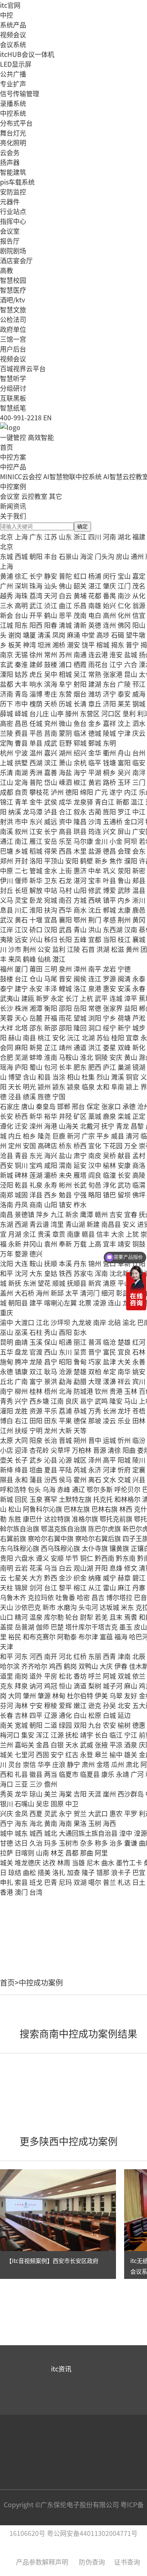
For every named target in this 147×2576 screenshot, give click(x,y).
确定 (82, 526)
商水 (80, 910)
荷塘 (124, 1018)
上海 (21, 536)
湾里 (57, 1224)
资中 (65, 821)
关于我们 (13, 516)
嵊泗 (65, 782)
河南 (109, 536)
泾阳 (7, 1185)
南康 (73, 1234)
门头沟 (105, 556)
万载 (80, 1244)
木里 (80, 851)
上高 (95, 1244)
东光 (36, 1155)
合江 (65, 811)
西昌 (65, 851)
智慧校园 (13, 280)
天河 (51, 595)
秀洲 (36, 772)
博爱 (109, 890)
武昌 (65, 929)
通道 (80, 1047)
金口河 (134, 821)
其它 (56, 496)
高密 (7, 723)
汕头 (51, 586)
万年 (7, 1253)
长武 (80, 1185)
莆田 (36, 969)
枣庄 (51, 694)
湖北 (124, 536)
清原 (109, 1283)
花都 (95, 595)
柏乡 (29, 1136)
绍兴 (80, 753)
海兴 (51, 1155)
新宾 (95, 1283)
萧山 (65, 762)
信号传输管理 (20, 93)
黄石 (21, 920)
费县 (21, 733)
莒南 (51, 733)
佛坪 (139, 1194)
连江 (95, 978)
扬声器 (10, 162)
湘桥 (59, 645)
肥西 (95, 1067)
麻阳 (21, 1047)
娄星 (109, 1047)
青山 (80, 929)
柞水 (80, 1204)
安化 (59, 1037)
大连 (21, 1263)
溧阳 (7, 674)
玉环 (124, 782)
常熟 (95, 674)
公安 (44, 949)
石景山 (69, 556)
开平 (36, 615)
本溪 (65, 1263)
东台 (109, 684)
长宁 (36, 576)
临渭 (139, 1185)
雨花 (65, 1018)
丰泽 (51, 988)
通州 (137, 556)
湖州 (65, 753)
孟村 (139, 1155)
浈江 (51, 605)
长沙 (7, 1008)
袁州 (51, 1244)
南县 (29, 1037)
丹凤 (21, 1204)
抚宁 (108, 1126)
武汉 (7, 920)
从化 (139, 595)
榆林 (109, 1165)
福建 (139, 536)
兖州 (51, 723)
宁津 (124, 733)
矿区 (80, 1116)
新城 (7, 1175)
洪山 (95, 929)
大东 (36, 1273)
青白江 (105, 802)
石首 (88, 949)
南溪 (7, 831)
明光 (29, 1086)
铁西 (65, 1273)
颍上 (132, 1086)
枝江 (124, 939)
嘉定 (139, 576)
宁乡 (109, 1018)
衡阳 (51, 1008)
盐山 (65, 1155)
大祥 (7, 1028)
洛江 (80, 988)
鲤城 (65, 988)
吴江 (80, 674)
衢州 (109, 753)
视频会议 (13, 34)
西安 (7, 1165)
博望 (15, 1077)
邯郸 (64, 1106)
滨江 (51, 762)
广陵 (124, 684)
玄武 (7, 664)
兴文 (109, 831)
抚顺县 (77, 1283)
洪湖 (103, 949)
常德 (95, 1008)
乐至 (65, 841)
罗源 (109, 978)
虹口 (80, 576)
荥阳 (124, 870)
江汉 (21, 929)
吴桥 (109, 1155)
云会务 (10, 152)
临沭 (80, 733)
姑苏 (21, 674)
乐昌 (80, 605)
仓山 (36, 978)
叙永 (80, 811)
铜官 (132, 1077)
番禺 (109, 595)
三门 (139, 782)
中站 (51, 890)
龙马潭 (33, 811)
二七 (21, 870)
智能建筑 (13, 172)
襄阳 (65, 920)
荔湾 (36, 595)
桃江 (44, 1037)
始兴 (109, 605)
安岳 (51, 841)
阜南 (118, 1086)
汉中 (95, 1165)
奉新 (65, 1244)
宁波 (21, 753)
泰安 (124, 694)
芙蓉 (7, 1018)
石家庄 (10, 1106)
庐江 (109, 1067)
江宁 (116, 664)
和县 (44, 1077)
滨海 (51, 684)
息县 (7, 910)
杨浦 (95, 576)
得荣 (51, 851)
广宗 (88, 1136)
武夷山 (10, 998)
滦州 (36, 1126)
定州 (15, 1145)
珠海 (36, 586)
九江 (57, 1214)
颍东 (59, 1086)
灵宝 (21, 900)
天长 (15, 1086)
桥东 (65, 1145)
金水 (51, 870)
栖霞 (80, 664)
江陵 (73, 949)
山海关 (69, 1126)
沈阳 (7, 1263)
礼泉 (36, 1185)
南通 (80, 654)
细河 (108, 1293)
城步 (139, 1028)
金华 (95, 753)
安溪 (124, 988)
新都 (122, 802)
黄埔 (80, 595)
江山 (7, 782)
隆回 (80, 1028)
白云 (65, 595)
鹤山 (51, 615)
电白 (95, 615)
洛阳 (36, 861)
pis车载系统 (17, 182)
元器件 (10, 201)
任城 (36, 723)
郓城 (80, 743)
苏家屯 (83, 1273)
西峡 (95, 900)
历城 (65, 703)
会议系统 (13, 44)
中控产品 (13, 467)
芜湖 (21, 1057)
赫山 (15, 1037)
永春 (139, 988)
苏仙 (103, 1037)
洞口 (95, 1028)
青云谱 (39, 1224)
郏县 (139, 880)
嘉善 (51, 772)
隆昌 (80, 821)
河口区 (111, 713)
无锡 (21, 654)
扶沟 (51, 910)
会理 (124, 851)
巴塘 (7, 851)
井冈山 (33, 1244)
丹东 (80, 1263)
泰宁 (7, 988)
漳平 (131, 998)
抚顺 (51, 1263)
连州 (109, 625)
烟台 (80, 694)
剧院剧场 (13, 250)
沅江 (73, 1037)
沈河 (21, 1273)
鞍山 (36, 1263)
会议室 (10, 231)
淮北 (87, 1057)
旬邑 (95, 1185)
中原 (7, 870)
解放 (36, 890)
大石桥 (24, 1293)
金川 (101, 841)
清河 (132, 1136)
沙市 (15, 949)
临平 (95, 762)
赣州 (101, 1214)
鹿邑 (139, 910)
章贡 (59, 1234)
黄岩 (95, 782)
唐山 (28, 1106)
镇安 (65, 1204)
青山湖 (75, 1224)
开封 (21, 861)
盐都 (7, 684)
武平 (101, 998)
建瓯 (28, 998)
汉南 (131, 929)
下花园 (113, 1145)
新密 (139, 870)
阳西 (36, 625)
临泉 (88, 1086)
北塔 (21, 1028)
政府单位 (13, 329)
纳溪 (15, 811)
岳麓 (36, 1018)
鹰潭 (87, 1214)
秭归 (51, 939)
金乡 (95, 723)
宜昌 (51, 920)
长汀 (72, 998)
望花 (44, 1283)
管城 (36, 870)
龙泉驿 (83, 802)
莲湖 (36, 1175)
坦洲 (44, 645)
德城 (95, 733)
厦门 (21, 969)
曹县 (21, 743)
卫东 (51, 880)
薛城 (7, 713)
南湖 (21, 772)
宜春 (131, 1214)
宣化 (95, 1145)
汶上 (124, 723)
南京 (7, 654)
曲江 (65, 605)
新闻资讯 (13, 506)
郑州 (7, 861)
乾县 (21, 1185)
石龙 (65, 880)
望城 (80, 1018)
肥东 (80, 1067)
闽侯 (80, 978)
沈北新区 (122, 1273)
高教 (7, 270)
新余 (72, 1214)
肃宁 (80, 1155)
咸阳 (51, 1165)
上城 (7, 762)
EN (48, 417)
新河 (73, 1136)
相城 (65, 674)
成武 (51, 743)
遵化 (7, 1126)
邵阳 (65, 1008)
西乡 (51, 1194)
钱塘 (109, 762)
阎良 (95, 1175)
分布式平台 (16, 123)
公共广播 (13, 74)
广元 (101, 792)
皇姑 (51, 1273)
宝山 (124, 576)
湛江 (95, 586)
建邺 (36, 664)
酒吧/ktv (12, 300)
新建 (93, 1224)
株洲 (21, 1008)
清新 (80, 625)
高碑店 (47, 1145)
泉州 (65, 969)
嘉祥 (109, 723)
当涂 (59, 1077)
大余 (118, 1234)
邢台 (78, 1106)
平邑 (36, 733)
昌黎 (137, 1126)
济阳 (109, 703)
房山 (122, 556)
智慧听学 (13, 378)
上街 (65, 870)
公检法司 (13, 319)
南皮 (95, 1155)
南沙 (124, 595)
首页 (7, 447)
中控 (7, 15)
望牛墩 (136, 635)
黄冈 (139, 920)
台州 (139, 753)
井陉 (65, 1116)
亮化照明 (13, 142)
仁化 (124, 605)
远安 (21, 939)
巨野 (65, 743)
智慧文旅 (13, 309)
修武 (95, 890)
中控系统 (13, 113)
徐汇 (21, 576)
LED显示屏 (16, 64)
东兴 (36, 821)
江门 (124, 586)
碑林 (21, 1175)
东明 (109, 743)
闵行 (109, 576)
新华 (36, 880)
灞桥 (51, 1175)
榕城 (103, 645)
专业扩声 (13, 83)
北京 (7, 536)
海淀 (87, 556)
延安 (80, 1165)
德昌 (109, 851)
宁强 (80, 1194)
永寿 (51, 1185)
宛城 (51, 900)
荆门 (95, 920)
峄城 (21, 713)
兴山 (36, 939)
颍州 (44, 1086)
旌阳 (109, 811)
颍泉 (73, 1086)
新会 (7, 615)
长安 (7, 1116)
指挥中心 (13, 221)
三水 (7, 605)
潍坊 (95, 694)
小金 (116, 841)
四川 (95, 536)
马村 (65, 890)
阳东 (21, 625)
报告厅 (10, 241)
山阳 (80, 890)
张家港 (113, 674)
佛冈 (124, 625)
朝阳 (36, 556)
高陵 (139, 1175)
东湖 (7, 1224)
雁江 (36, 841)
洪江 (95, 1047)
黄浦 (7, 576)
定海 (21, 782)
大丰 (21, 684)
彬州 (65, 1185)
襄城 (139, 939)
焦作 (116, 861)
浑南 (101, 1273)
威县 (118, 1136)
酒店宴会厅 (16, 260)
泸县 (51, 811)
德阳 (72, 792)
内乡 (124, 900)
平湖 (95, 772)
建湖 (95, 684)
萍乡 (42, 1214)
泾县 (15, 1096)
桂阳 (118, 1037)
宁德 (124, 969)
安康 (124, 1165)
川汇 (21, 910)
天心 (21, 1018)
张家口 (111, 1106)
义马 (7, 900)
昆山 (131, 674)
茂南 (80, 615)
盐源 (95, 851)
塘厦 (29, 635)
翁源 (139, 605)
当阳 (109, 939)
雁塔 (80, 1175)
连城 (116, 998)
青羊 (21, 802)
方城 (80, 900)
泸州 (57, 792)
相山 (73, 1077)
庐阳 (21, 1067)
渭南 (65, 1165)
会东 (139, 851)
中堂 (88, 635)
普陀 (65, 576)
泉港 (95, 988)
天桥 (51, 703)
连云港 (98, 654)
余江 (29, 1234)
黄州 (132, 949)
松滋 (118, 949)
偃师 (21, 880)
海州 (42, 1293)
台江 (21, 978)
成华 (65, 802)
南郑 (7, 1194)
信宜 (139, 615)
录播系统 (13, 103)
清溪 (44, 635)
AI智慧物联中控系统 (72, 476)
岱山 (51, 782)
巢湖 (124, 1067)
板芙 (15, 645)
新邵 (51, 1028)
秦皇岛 (46, 1106)
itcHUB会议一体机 (27, 54)
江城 (7, 625)
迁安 (21, 1126)
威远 (51, 821)
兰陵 (7, 733)
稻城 (36, 851)
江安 (36, 831)
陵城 (109, 733)
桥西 (21, 1116)
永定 (57, 998)
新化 (139, 1047)
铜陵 (101, 1057)
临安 (139, 762)
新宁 (124, 1028)
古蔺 (95, 811)
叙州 (21, 831)
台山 (21, 615)
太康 (124, 910)
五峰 (80, 939)
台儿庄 (39, 713)
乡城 (21, 851)
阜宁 (65, 684)
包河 (51, 1067)
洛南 (7, 1204)
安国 (29, 1145)
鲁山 (124, 880)
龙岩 (109, 969)
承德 (129, 1106)
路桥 (109, 782)
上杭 (87, 998)
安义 (129, 1224)
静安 (51, 576)
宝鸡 (36, 1165)
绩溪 (29, 1096)
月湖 (15, 1234)
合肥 (7, 1057)
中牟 (95, 870)
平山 (124, 1283)
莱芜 (124, 703)
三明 (51, 969)
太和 (103, 1086)
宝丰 (95, 880)
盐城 (131, 654)
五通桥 (113, 821)
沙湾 (95, 821)
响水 (36, 684)
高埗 (103, 635)
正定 (139, 1116)
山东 (65, 536)
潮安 (73, 645)
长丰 (65, 1067)
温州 (36, 753)
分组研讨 (13, 388)
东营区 (90, 713)
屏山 (124, 831)
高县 (65, 831)
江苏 (51, 536)
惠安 (109, 988)
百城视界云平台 (23, 368)
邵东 (36, 1028)
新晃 (36, 1047)
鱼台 (80, 723)
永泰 (139, 978)
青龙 (122, 1126)
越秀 (7, 595)
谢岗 (15, 635)
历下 (7, 703)
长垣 (21, 890)
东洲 (29, 1283)
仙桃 (44, 959)
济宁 (109, 694)
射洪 (7, 821)
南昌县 (111, 1224)
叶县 (109, 880)
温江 (137, 802)
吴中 (51, 674)
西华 (65, 910)
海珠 (21, 595)
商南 (36, 1204)
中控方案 (13, 457)
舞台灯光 (13, 133)
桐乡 (109, 772)
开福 (51, 1018)
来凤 (15, 959)
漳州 (80, 969)
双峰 (124, 1047)
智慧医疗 (13, 290)
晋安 (65, 978)
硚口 (36, 929)
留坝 (124, 1194)
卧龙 (36, 900)
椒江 (80, 782)
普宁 (132, 645)
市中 (21, 703)
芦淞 (139, 1018)
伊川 (7, 880)
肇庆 (109, 586)
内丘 (15, 1136)
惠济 (80, 870)
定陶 (7, 743)
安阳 (72, 861)
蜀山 (36, 1067)
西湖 (36, 762)
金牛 (36, 802)
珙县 (80, 831)
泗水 (139, 723)
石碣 (118, 635)
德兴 (36, 1253)
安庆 (116, 1057)
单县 (36, 743)
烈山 (103, 1077)
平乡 (103, 1136)
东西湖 (113, 929)
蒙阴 (65, 733)
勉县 (65, 1194)
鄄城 (95, 743)
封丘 (7, 890)
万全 (131, 1145)
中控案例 (13, 486)
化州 (124, 615)
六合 (131, 664)
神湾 (29, 645)
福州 (7, 969)
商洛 (139, 1165)
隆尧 (44, 1136)
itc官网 (10, 5)
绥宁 (109, 1028)
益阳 (131, 1008)
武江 (36, 605)
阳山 (139, 625)
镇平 (109, 900)
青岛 (21, 694)
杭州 (7, 753)
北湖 (88, 1037)
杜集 (88, 1077)
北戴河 (90, 1126)
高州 (109, 615)
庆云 (139, 733)
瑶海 (7, 1067)
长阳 (65, 939)
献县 (124, 1155)
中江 (139, 811)
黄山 (131, 1057)
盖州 (7, 1293)
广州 (7, 586)
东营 (65, 694)
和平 (7, 1273)
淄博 (36, 694)
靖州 (65, 1047)
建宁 (21, 988)
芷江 (51, 1047)
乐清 (7, 772)
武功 (124, 1185)
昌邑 (21, 723)
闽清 (124, 978)
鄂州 (80, 920)
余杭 (80, 762)
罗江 (124, 811)
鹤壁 (87, 861)
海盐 (65, 772)
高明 (21, 605)
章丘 (95, 703)
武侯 (51, 802)
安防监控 (13, 192)
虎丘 (36, 674)
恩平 (65, 615)
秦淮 (21, 664)
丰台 (51, 556)
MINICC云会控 (21, 476)
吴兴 (124, 772)
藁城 (95, 1116)
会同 (7, 1047)
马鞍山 (69, 1057)
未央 (65, 1175)
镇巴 (109, 1194)
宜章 (132, 1037)
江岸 (7, 929)
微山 (65, 723)
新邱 (57, 1293)
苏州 (65, 654)
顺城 (59, 1283)
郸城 (109, 910)
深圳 (21, 586)
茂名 (139, 586)
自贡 (21, 792)
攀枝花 (39, 792)
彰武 (122, 1293)
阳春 (51, 625)
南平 (95, 969)
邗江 (139, 684)
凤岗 (59, 635)
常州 (51, 654)
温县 (139, 890)
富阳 (124, 762)
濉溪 (118, 1077)
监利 (59, 949)
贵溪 (44, 1234)
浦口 (65, 664)
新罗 (42, 998)
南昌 (7, 1214)
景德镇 (24, 1214)
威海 (139, 694)
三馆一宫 (13, 339)
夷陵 (7, 939)
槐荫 (36, 703)
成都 (7, 792)
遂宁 (116, 792)
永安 (36, 988)
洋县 (36, 1194)
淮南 (51, 1057)
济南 (7, 694)
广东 (36, 536)
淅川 (139, 900)
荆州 (124, 920)
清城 (65, 625)
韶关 (80, 586)
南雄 (95, 605)
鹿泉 (109, 1116)
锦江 (7, 802)
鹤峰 (29, 959)
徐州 (36, 654)
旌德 (44, 1096)
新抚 (15, 1283)
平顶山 (54, 861)
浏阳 (95, 1018)
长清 (80, 703)
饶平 (88, 645)
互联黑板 (13, 398)
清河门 (90, 1293)
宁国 (59, 1096)
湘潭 (36, 1008)
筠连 (95, 831)
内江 (131, 792)
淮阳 (36, 910)
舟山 (124, 753)
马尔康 (83, 841)
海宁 (80, 772)
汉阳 (51, 929)
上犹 (132, 1234)
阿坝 (131, 841)
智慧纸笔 (13, 408)
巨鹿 (59, 1136)
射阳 (80, 684)
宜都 (95, 939)
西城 (21, 556)
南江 (21, 841)
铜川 (21, 1165)
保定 (93, 1106)
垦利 (129, 713)
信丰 (103, 1234)
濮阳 (131, 861)
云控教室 (34, 496)
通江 (7, 841)
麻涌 (73, 635)
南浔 (139, 772)
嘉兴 (51, 753)
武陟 (124, 890)
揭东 (118, 645)
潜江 (59, 959)
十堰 (36, 920)
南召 (65, 900)
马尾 (51, 978)
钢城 (139, 703)
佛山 (65, 586)
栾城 (124, 1116)
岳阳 (80, 1008)
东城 (7, 556)
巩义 (109, 870)
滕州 (72, 713)
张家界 (113, 1008)
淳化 (109, 1185)
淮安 (116, 654)
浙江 (80, 536)
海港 (51, 1126)
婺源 (21, 1253)
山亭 (57, 713)
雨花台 (98, 664)
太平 (72, 1293)
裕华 (51, 1116)
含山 (29, 1077)
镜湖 (139, 1067)
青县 (21, 1155)
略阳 (95, 1194)
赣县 (88, 1234)
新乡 (101, 861)
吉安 (116, 1214)
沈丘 (95, 910)
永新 (15, 1244)
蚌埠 (36, 1057)
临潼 (109, 1175)
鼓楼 (51, 664)
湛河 (80, 880)
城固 (21, 1194)
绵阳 (87, 792)
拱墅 (21, 762)
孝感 (109, 920)
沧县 (7, 1155)
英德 (95, 625)
